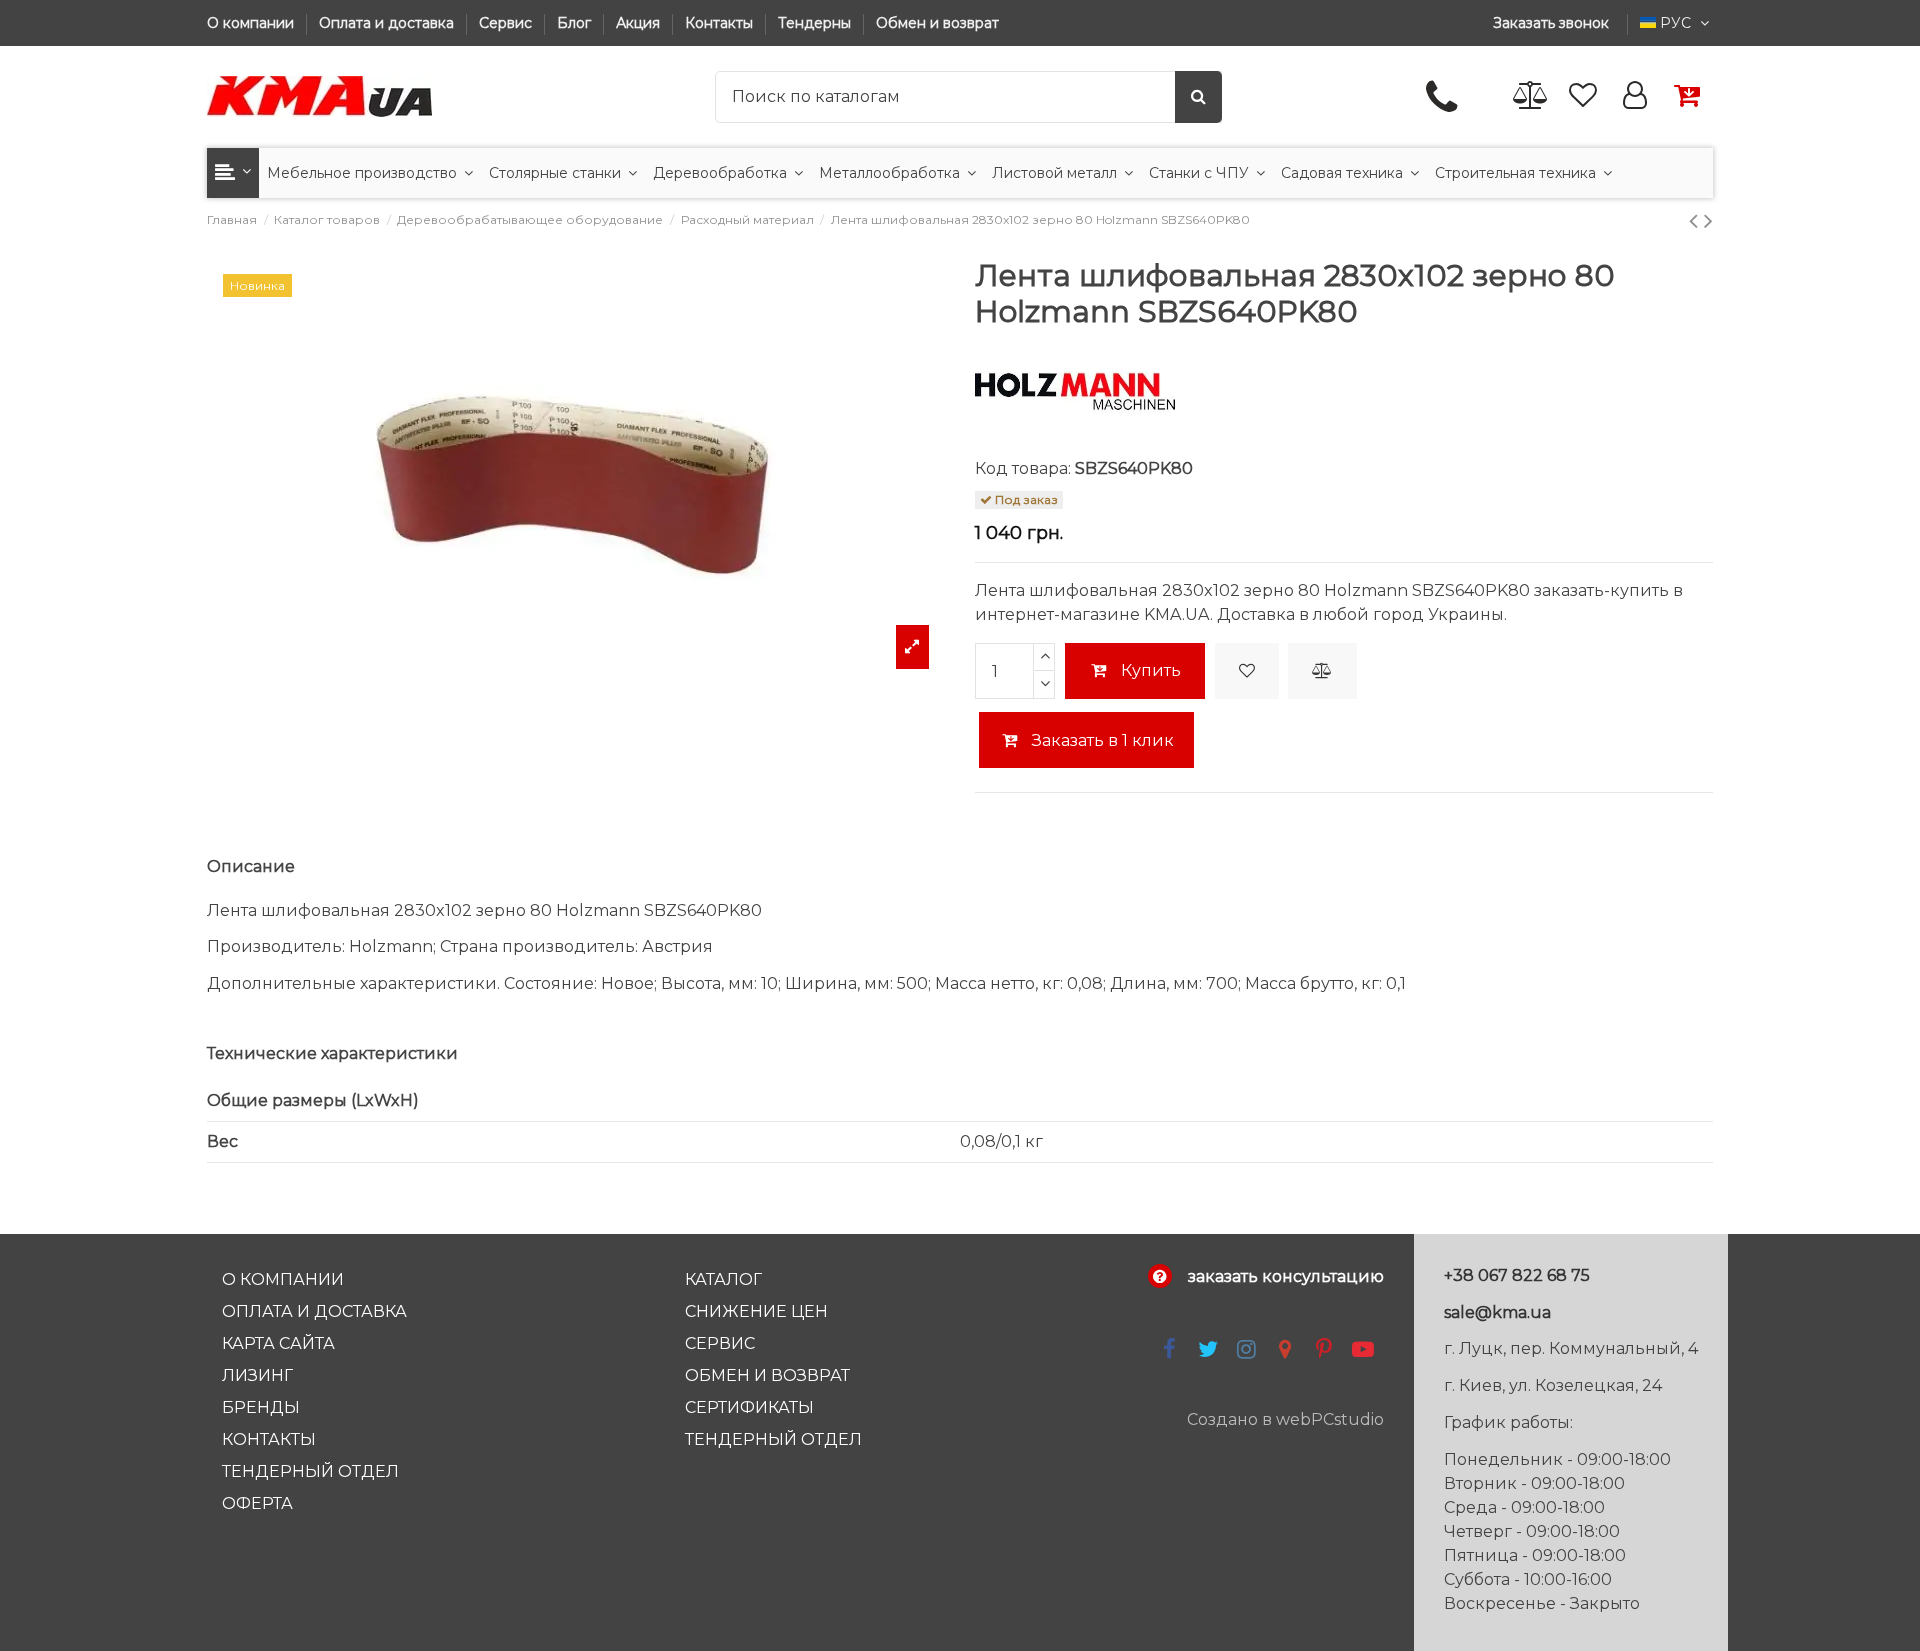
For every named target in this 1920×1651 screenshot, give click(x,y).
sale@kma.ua (1497, 1312)
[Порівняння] (1531, 96)
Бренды (261, 1407)
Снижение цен (756, 1311)
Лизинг (257, 1375)
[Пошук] (1198, 97)
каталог (723, 1279)
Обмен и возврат (937, 23)
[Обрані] (1583, 96)
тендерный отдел (773, 1439)
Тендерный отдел (310, 1471)
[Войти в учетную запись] (1635, 96)
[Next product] (1708, 220)
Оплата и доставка (388, 23)
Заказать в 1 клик (1101, 740)
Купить (1151, 670)
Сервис (507, 23)
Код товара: (1023, 468)
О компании (252, 23)
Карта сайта (278, 1343)
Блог (576, 23)
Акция (640, 23)
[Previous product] (1696, 220)
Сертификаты (749, 1407)
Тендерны (816, 23)
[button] (233, 173)
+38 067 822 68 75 (1517, 1275)
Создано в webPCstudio (1285, 1419)
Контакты (721, 23)
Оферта (257, 1503)
